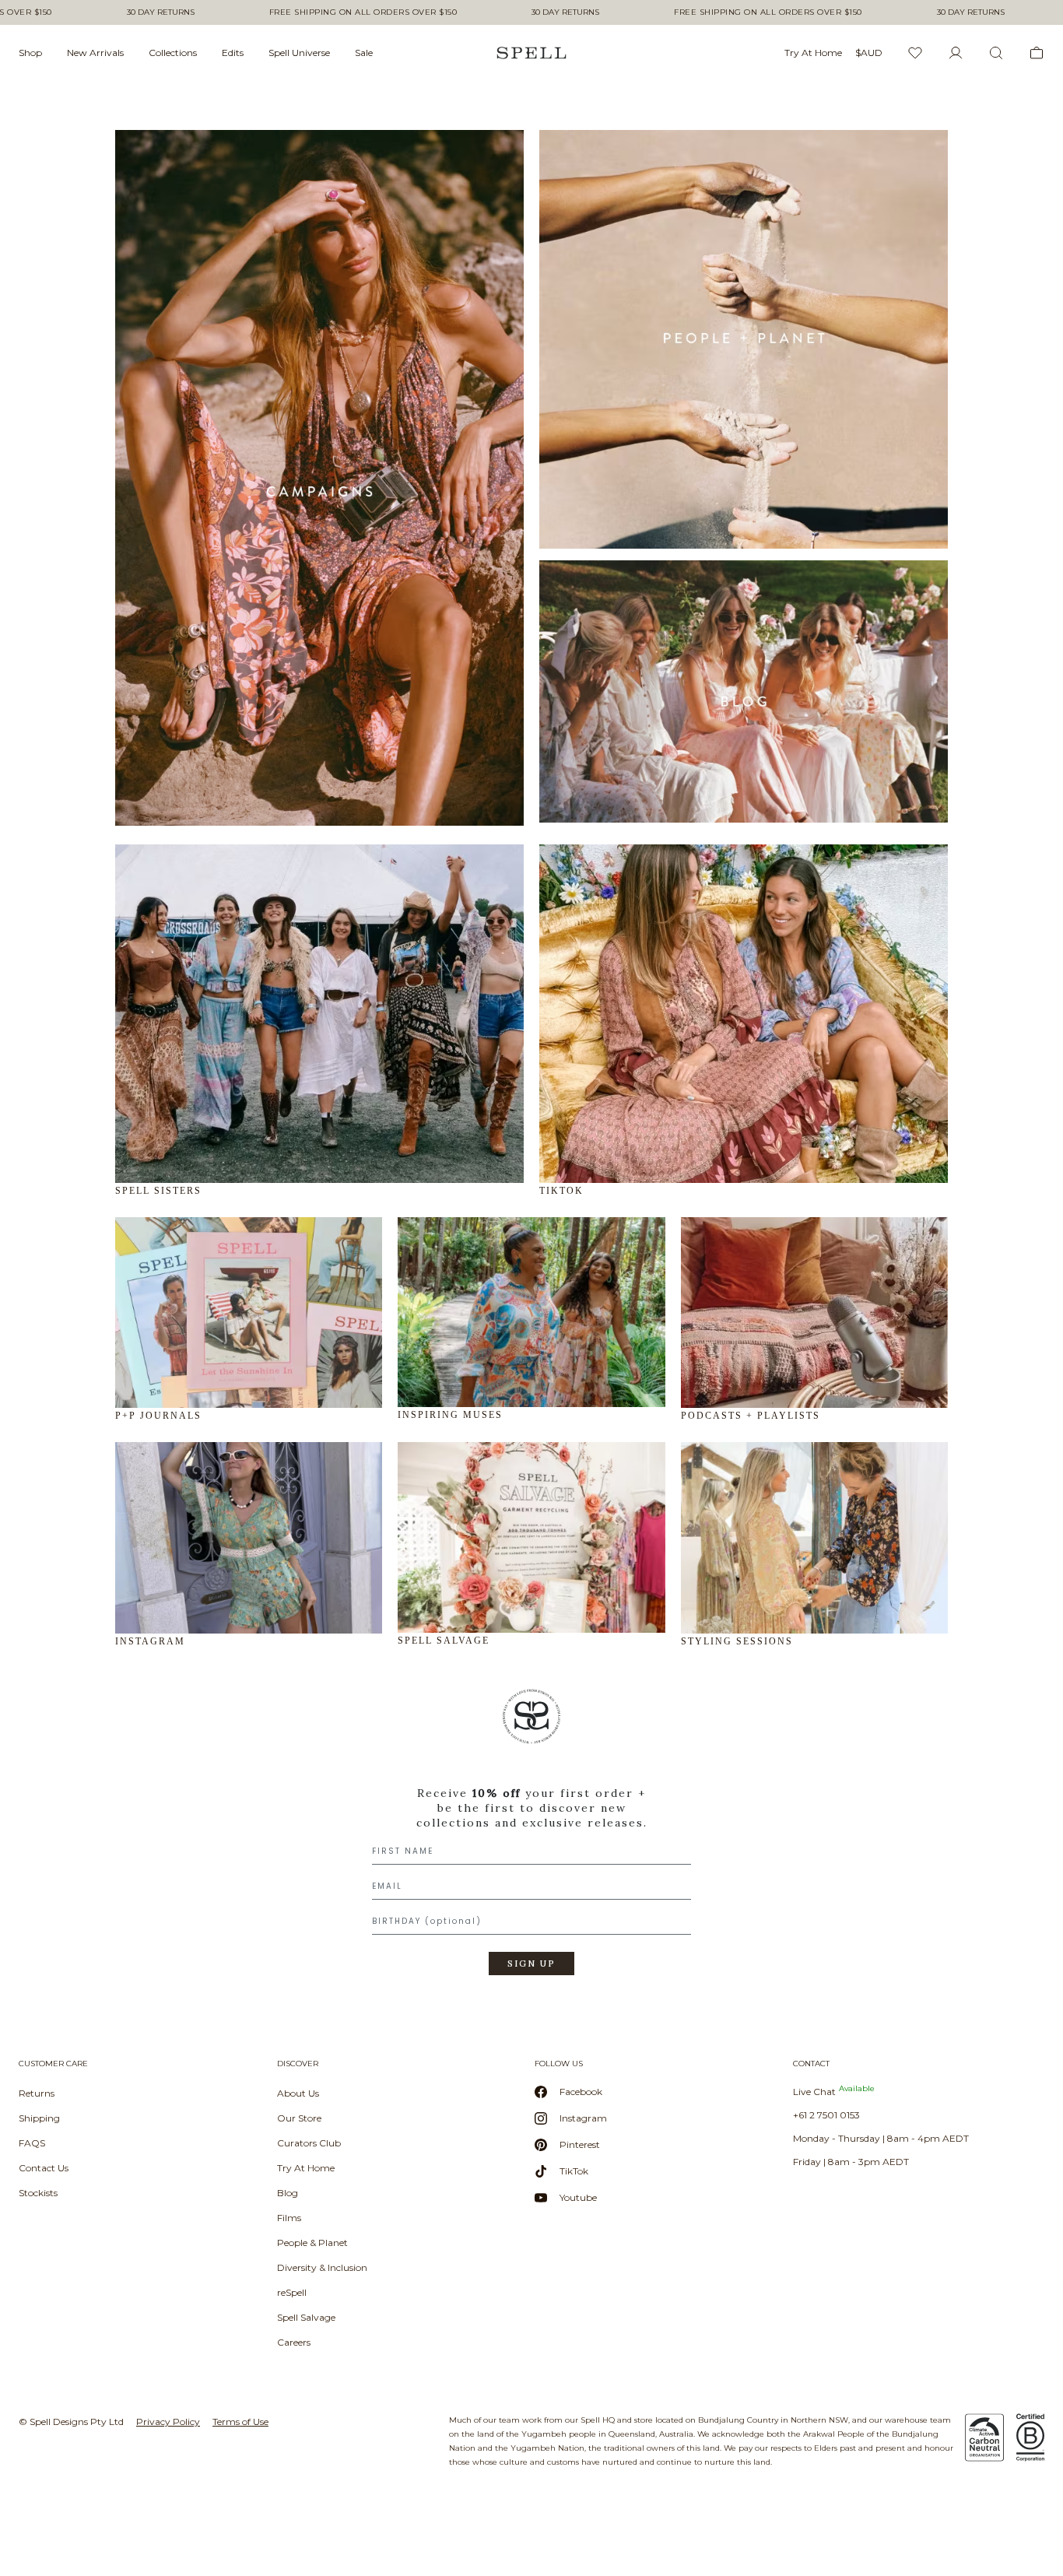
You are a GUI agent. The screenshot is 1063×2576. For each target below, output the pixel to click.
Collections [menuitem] (173, 53)
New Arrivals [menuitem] (95, 53)
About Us (298, 2093)
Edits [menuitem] (233, 53)
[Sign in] (956, 53)
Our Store (299, 2118)
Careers (294, 2342)
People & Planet (312, 2243)
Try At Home (306, 2168)
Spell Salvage (306, 2317)
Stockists (38, 2193)
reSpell (292, 2292)
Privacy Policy (168, 2422)
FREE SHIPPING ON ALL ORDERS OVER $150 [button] (363, 12)
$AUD (869, 53)
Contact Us (44, 2168)
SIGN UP (531, 1964)
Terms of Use (240, 2422)
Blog (288, 2193)
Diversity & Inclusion (322, 2267)
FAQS (32, 2143)
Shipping (39, 2118)
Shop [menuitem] (30, 53)
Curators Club (309, 2143)
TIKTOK (561, 1191)
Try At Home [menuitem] (813, 53)
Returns (37, 2093)
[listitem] (531, 1837)
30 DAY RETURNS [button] (161, 12)
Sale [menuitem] (364, 53)
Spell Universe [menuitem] (299, 53)
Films (289, 2218)
